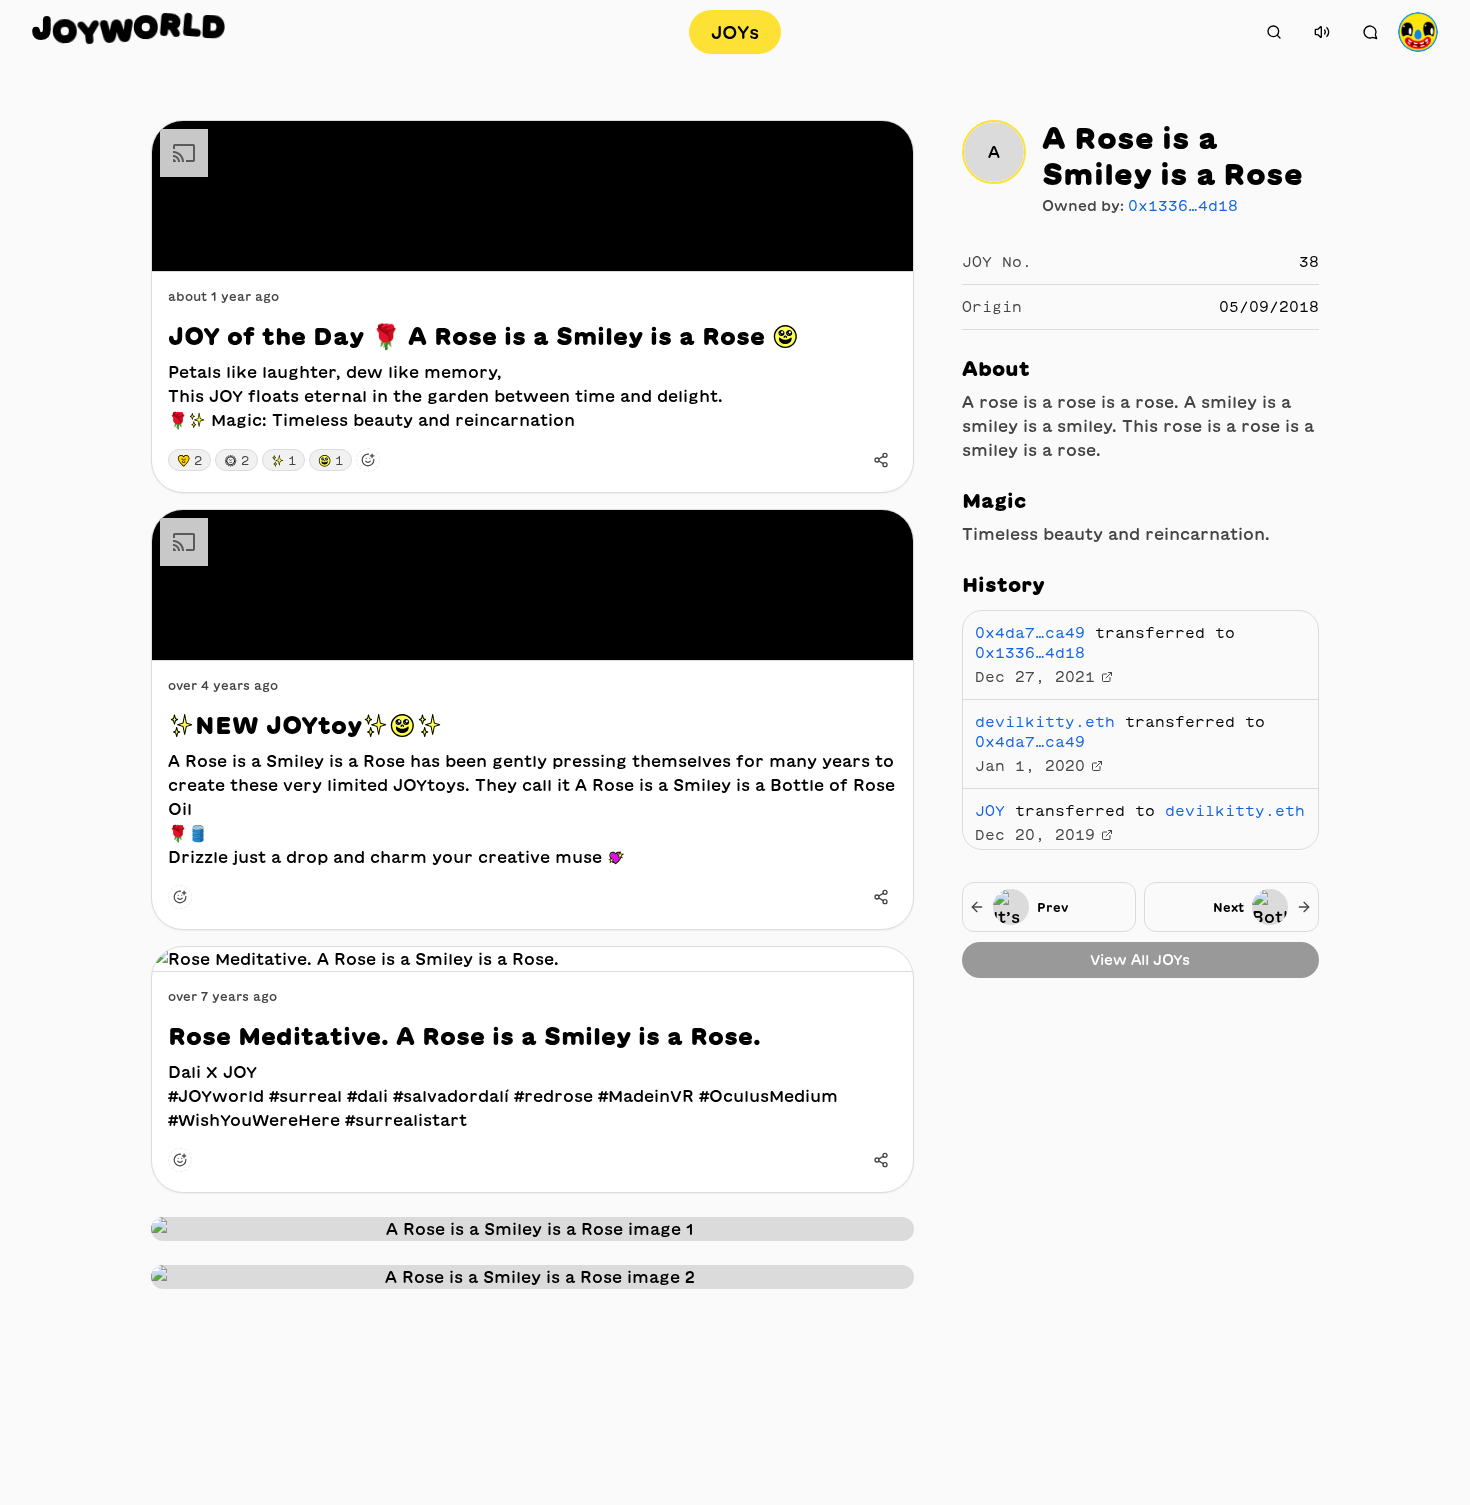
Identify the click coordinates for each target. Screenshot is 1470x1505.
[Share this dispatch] (881, 460)
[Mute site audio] (1322, 32)
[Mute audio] (883, 241)
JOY (990, 811)
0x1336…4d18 (1183, 206)
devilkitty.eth (1045, 722)
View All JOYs (1140, 960)
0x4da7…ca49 (1030, 633)
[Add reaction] (368, 460)
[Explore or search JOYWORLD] (1274, 32)
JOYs (735, 32)
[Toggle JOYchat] (1370, 32)
